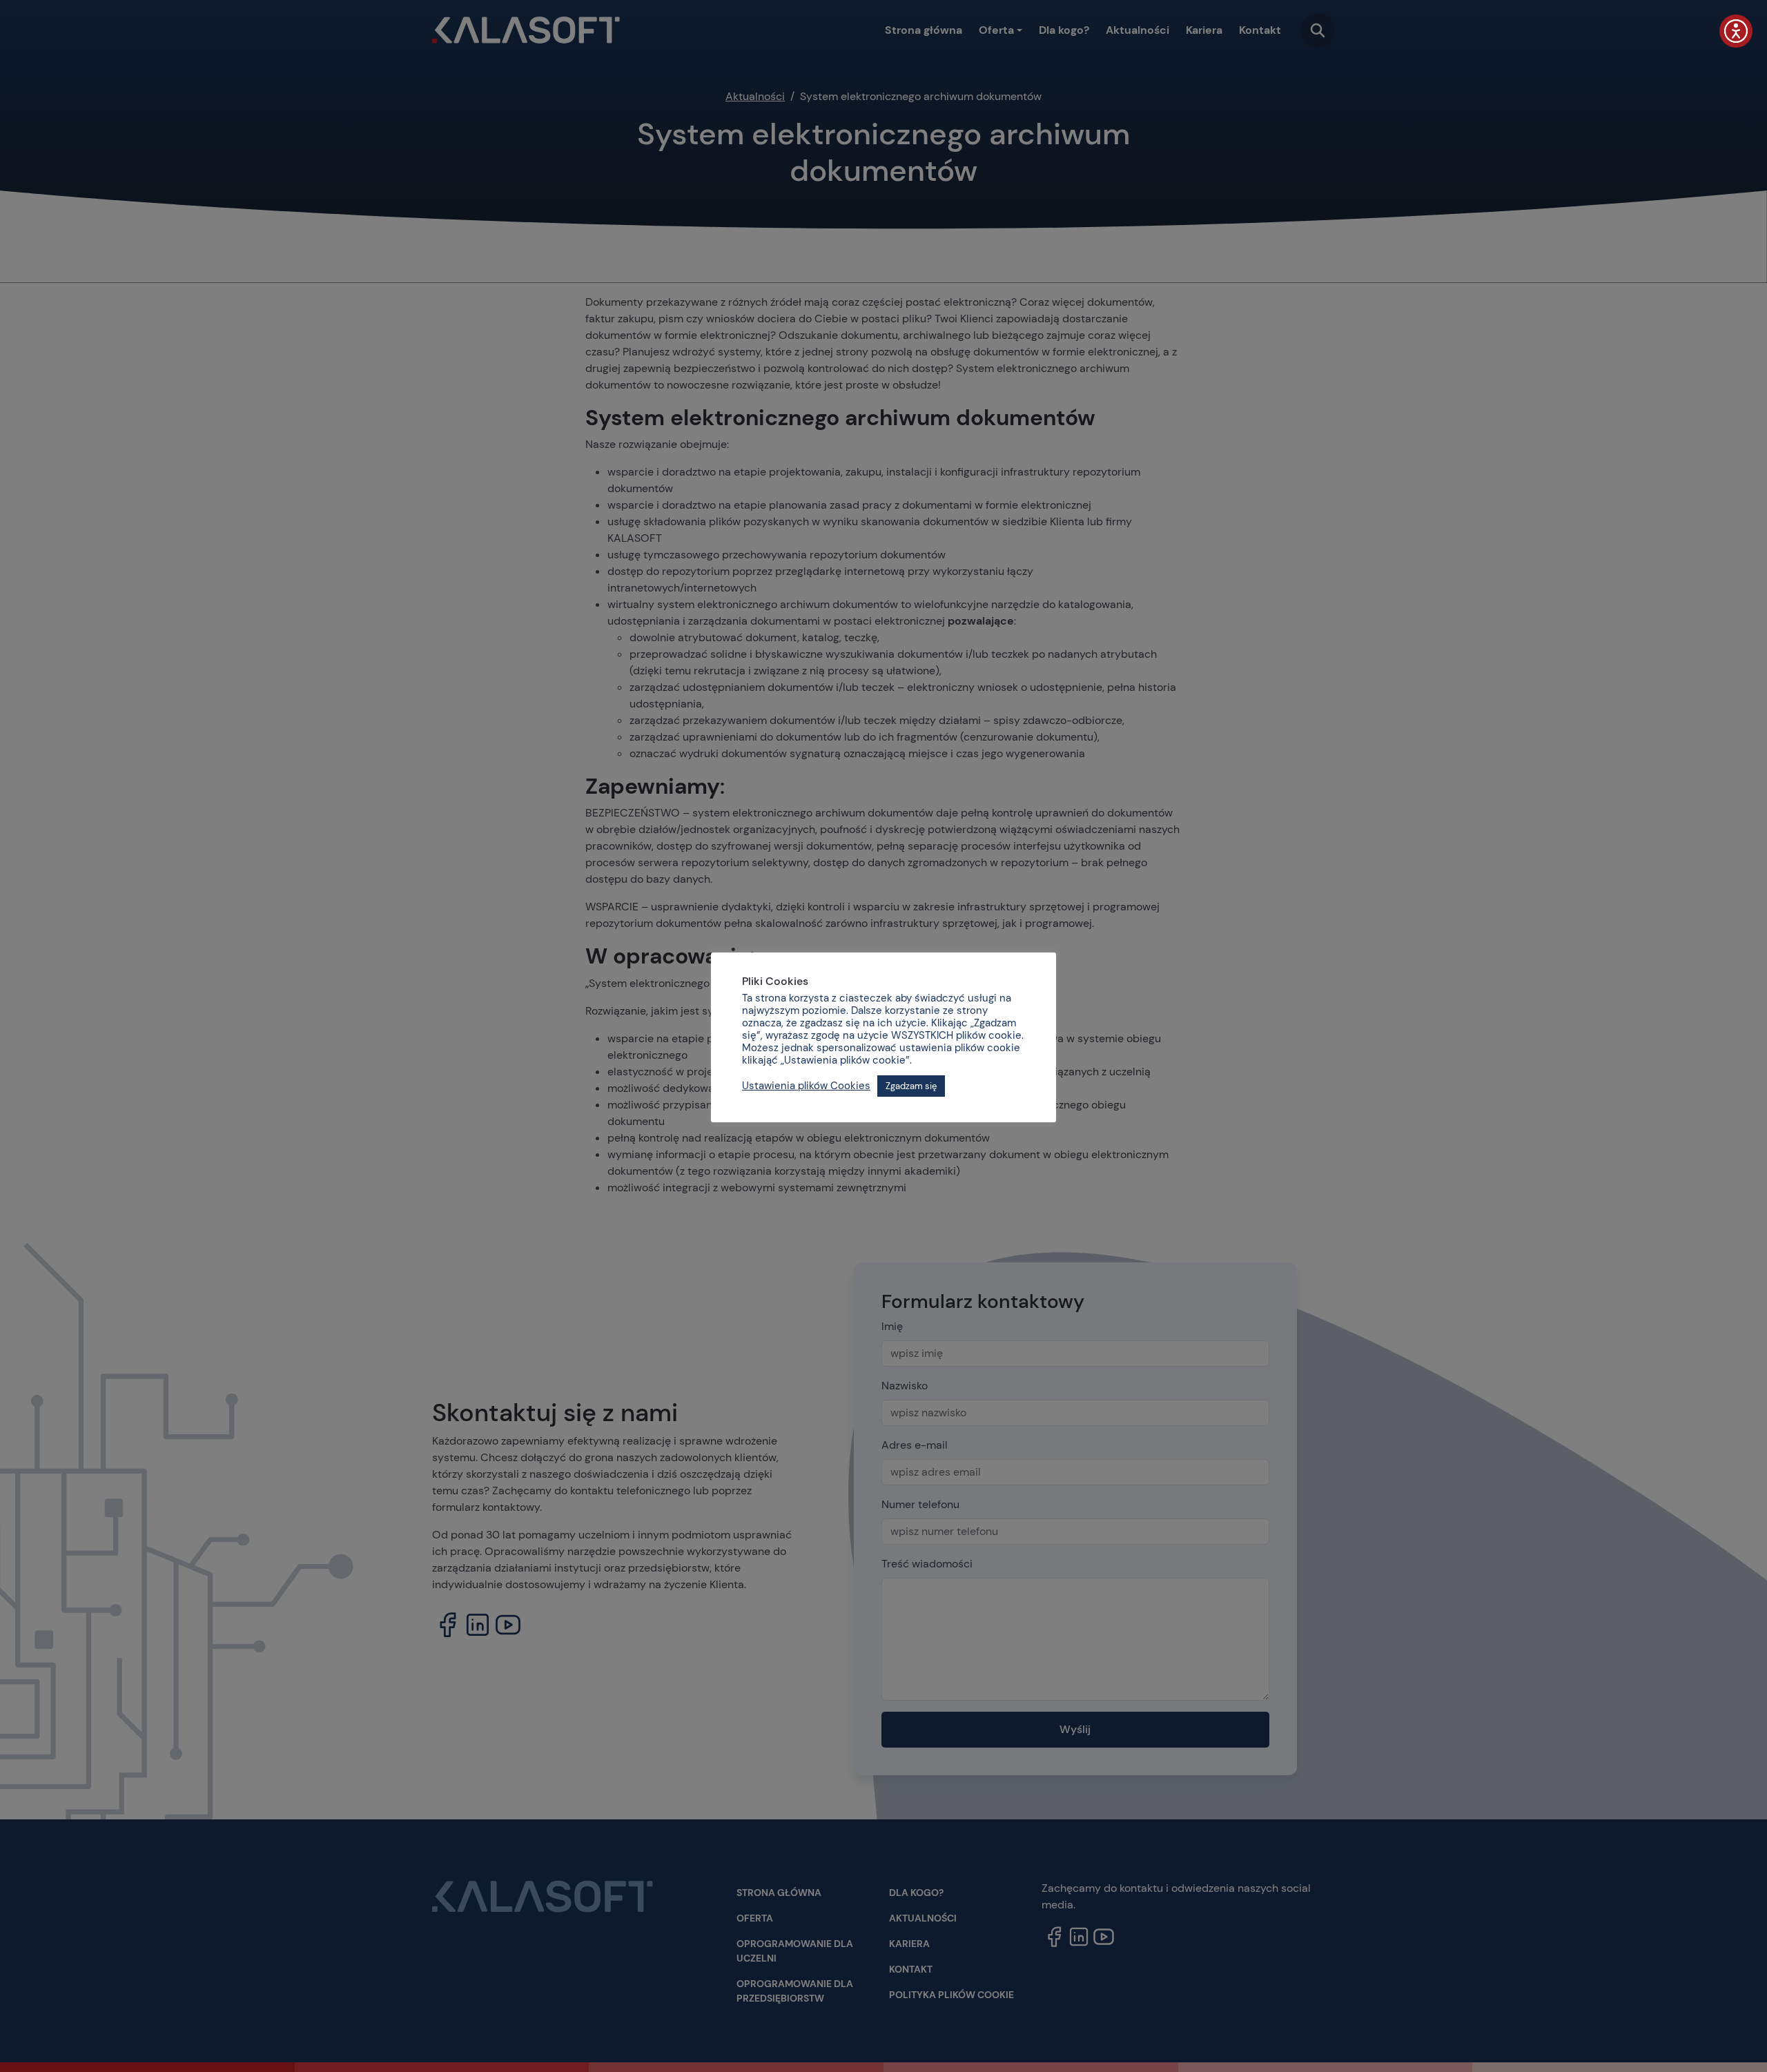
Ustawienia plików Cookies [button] (806, 1086)
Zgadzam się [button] (911, 1086)
